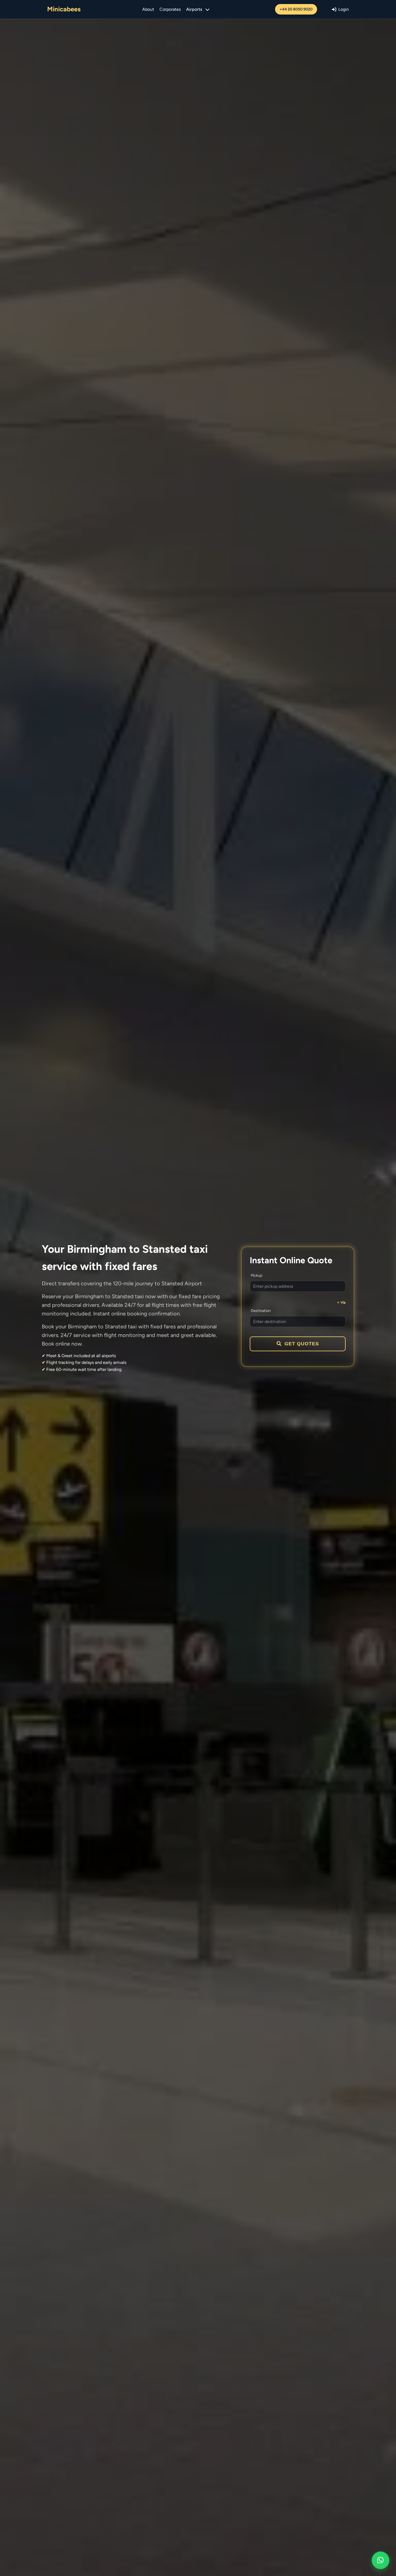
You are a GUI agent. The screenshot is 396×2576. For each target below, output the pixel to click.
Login (344, 9)
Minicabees (64, 9)
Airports (194, 9)
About (148, 9)
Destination (261, 1311)
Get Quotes (302, 1344)
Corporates (170, 9)
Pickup (257, 1275)
